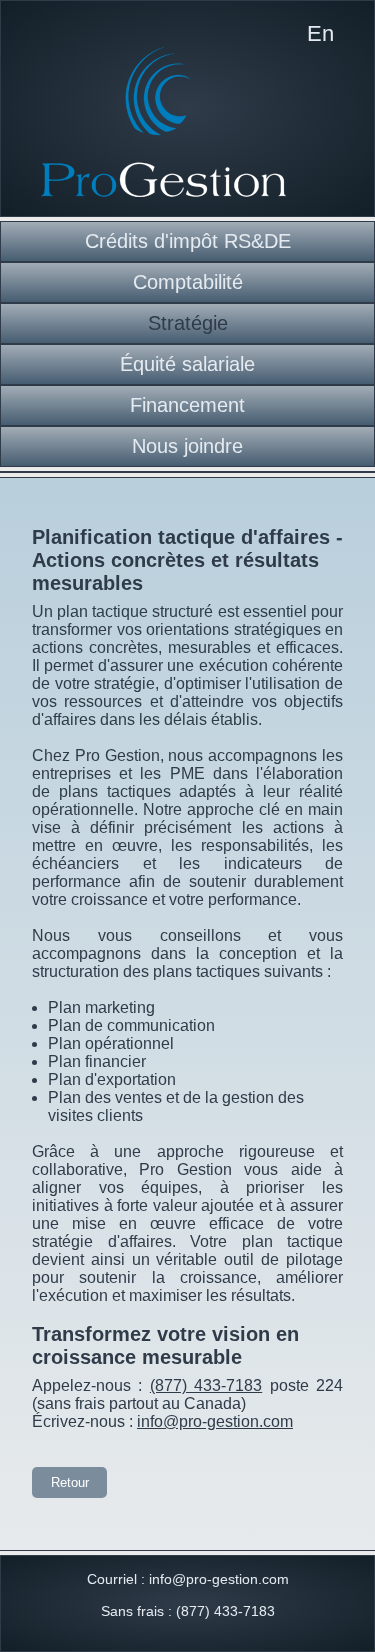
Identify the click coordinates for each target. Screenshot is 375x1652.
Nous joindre (187, 446)
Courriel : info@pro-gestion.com (188, 1579)
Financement (187, 405)
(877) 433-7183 (206, 1385)
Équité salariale (187, 364)
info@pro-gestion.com (215, 1421)
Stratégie (188, 323)
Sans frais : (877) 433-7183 (188, 1611)
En (320, 33)
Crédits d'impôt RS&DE (188, 241)
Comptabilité (188, 282)
